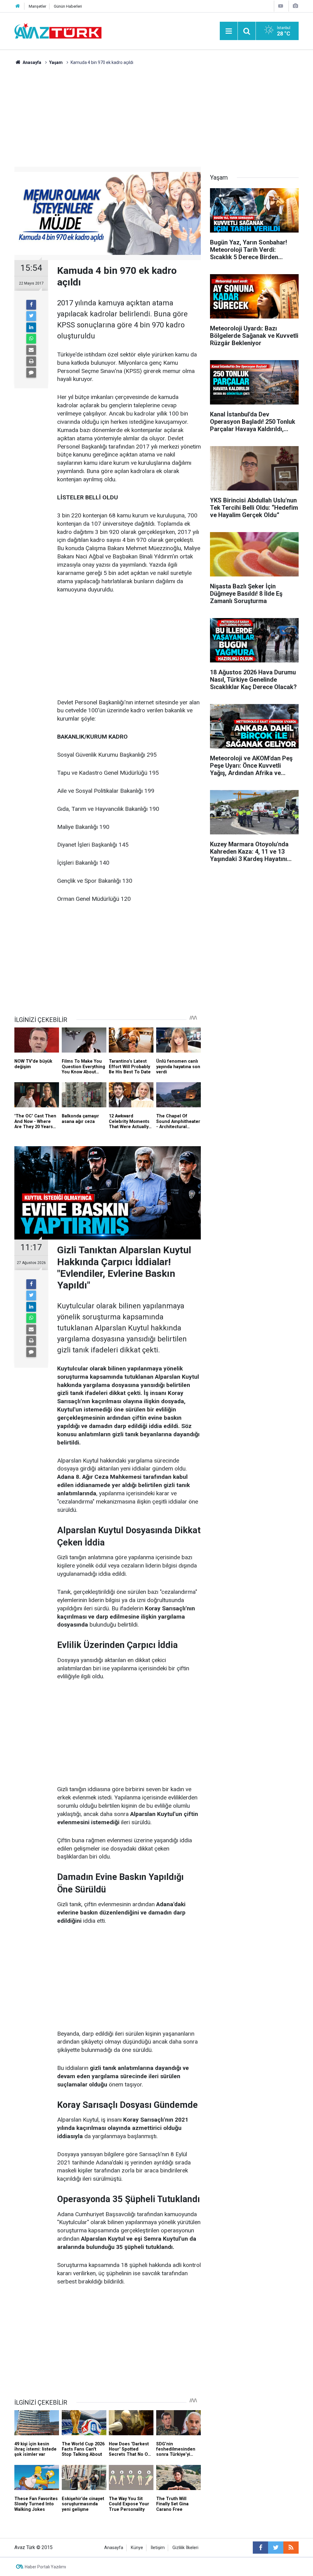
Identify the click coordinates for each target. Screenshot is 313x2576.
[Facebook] (31, 305)
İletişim (158, 2548)
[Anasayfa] (18, 6)
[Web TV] (281, 6)
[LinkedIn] (31, 327)
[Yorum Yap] (31, 373)
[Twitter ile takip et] (276, 2548)
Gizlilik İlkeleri (185, 2548)
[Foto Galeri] (295, 6)
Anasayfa (114, 2548)
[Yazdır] (31, 361)
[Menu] (229, 31)
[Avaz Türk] (58, 30)
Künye (137, 2548)
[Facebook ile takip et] (260, 2548)
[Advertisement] (156, 112)
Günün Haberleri (68, 6)
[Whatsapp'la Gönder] (31, 339)
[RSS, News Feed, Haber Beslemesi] (291, 2548)
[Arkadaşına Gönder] (31, 350)
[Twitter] (31, 316)
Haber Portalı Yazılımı (45, 2567)
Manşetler (37, 6)
